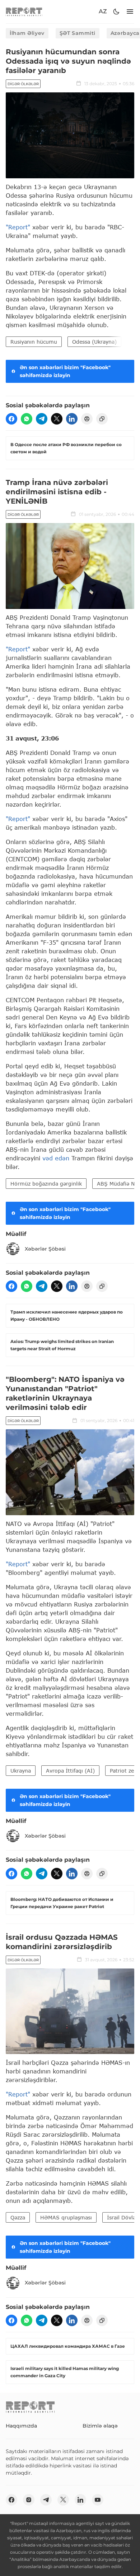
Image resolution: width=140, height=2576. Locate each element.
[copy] (102, 419)
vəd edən (55, 1158)
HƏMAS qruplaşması (66, 2217)
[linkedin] (72, 419)
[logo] (24, 12)
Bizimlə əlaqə (100, 2426)
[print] (87, 419)
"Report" (18, 227)
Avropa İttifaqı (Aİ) (70, 1771)
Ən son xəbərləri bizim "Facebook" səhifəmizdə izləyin (65, 371)
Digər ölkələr (23, 84)
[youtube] (98, 2500)
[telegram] (42, 419)
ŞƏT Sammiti (78, 33)
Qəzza (18, 2217)
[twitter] (57, 419)
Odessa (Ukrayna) (94, 342)
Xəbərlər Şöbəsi (45, 1249)
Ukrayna (21, 1771)
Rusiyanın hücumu (34, 342)
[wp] (27, 419)
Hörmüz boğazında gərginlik (46, 1184)
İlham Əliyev (27, 33)
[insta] (29, 2500)
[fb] (11, 419)
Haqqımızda (21, 2426)
